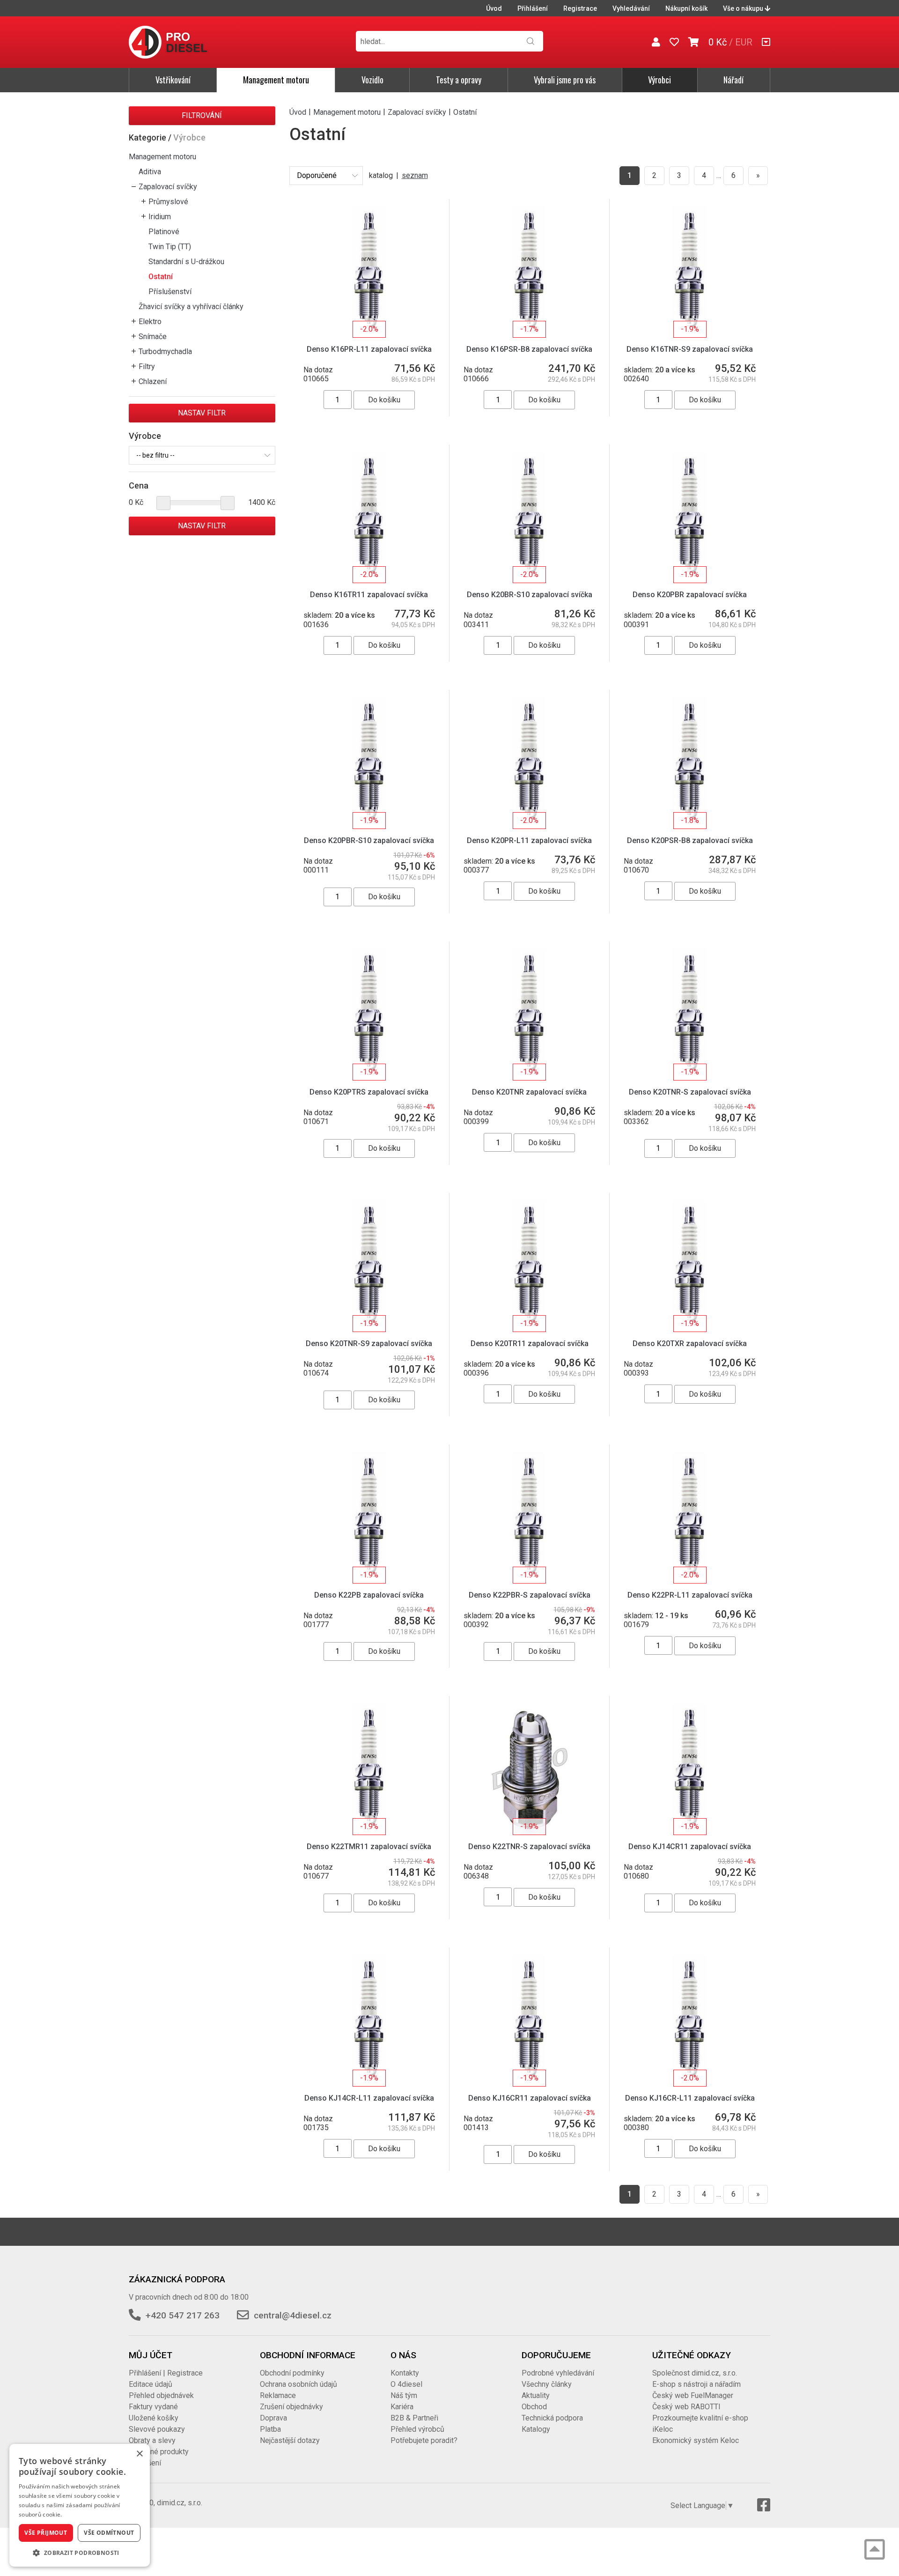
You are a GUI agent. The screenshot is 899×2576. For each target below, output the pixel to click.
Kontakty (405, 2373)
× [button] (139, 2454)
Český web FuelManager (693, 2395)
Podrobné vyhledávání (558, 2373)
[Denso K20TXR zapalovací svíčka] (689, 1265)
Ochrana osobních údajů (298, 2384)
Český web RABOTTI (686, 2407)
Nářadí (733, 80)
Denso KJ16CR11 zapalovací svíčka (530, 2098)
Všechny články (547, 2384)
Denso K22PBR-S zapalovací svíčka (530, 1595)
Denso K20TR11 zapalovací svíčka (530, 1344)
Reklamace (278, 2395)
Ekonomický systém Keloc (696, 2440)
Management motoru (276, 80)
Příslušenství (170, 292)
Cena (139, 485)
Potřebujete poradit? (424, 2440)
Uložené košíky (154, 2418)
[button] (80, 2553)
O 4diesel (406, 2384)
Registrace (580, 8)
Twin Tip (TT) (170, 247)
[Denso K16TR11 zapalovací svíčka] (369, 517)
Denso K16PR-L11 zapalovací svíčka (369, 349)
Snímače (153, 337)
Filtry (147, 366)
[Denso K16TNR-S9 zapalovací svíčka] (689, 271)
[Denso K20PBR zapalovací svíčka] (689, 517)
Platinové (164, 232)
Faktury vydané (153, 2407)
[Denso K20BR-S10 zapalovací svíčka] (529, 517)
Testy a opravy (459, 80)
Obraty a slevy (152, 2440)
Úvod (494, 8)
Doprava (273, 2418)
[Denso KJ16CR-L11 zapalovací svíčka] (689, 2020)
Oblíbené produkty (159, 2452)
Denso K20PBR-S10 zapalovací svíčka (369, 840)
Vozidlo (372, 80)
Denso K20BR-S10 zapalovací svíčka (530, 595)
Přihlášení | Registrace (166, 2373)
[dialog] (80, 2505)
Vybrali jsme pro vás (565, 80)
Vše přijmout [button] (46, 2533)
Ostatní (161, 277)
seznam (415, 175)
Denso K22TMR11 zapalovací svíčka (369, 1847)
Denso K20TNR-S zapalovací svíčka (690, 1092)
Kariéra (402, 2407)
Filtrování (202, 115)
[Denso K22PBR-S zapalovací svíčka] (529, 1517)
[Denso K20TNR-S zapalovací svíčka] (689, 1014)
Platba (270, 2429)
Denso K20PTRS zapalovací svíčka (369, 1092)
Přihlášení (533, 8)
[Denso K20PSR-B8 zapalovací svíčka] (689, 762)
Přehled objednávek (161, 2395)
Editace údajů (151, 2384)
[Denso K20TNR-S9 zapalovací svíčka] (369, 1265)
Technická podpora (552, 2418)
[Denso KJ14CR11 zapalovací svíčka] (689, 1768)
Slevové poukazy (157, 2429)
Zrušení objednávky (291, 2407)
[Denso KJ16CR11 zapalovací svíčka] (529, 2020)
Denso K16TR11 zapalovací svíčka (369, 595)
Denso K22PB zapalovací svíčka (369, 1595)
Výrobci (660, 80)
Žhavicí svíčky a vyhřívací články (191, 307)
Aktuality (536, 2395)
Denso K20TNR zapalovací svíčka (529, 1092)
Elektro (150, 322)
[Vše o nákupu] (766, 42)
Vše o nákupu (744, 8)
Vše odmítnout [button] (109, 2533)
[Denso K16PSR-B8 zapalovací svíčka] (529, 271)
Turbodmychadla (165, 352)
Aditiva (150, 172)
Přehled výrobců (417, 2429)
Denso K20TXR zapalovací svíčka (690, 1344)
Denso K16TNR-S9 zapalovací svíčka (690, 349)
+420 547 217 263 (183, 2315)
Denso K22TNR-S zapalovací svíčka (529, 1847)
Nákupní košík (686, 8)
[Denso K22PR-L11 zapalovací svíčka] (689, 1517)
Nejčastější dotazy (290, 2440)
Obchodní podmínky (292, 2373)
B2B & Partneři (414, 2418)
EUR (744, 42)
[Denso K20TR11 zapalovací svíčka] (529, 1265)
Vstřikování (173, 80)
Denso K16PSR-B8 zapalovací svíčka (529, 349)
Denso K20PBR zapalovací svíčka (690, 595)
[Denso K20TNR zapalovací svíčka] (529, 1014)
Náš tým (404, 2395)
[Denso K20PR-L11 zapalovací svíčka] (529, 762)
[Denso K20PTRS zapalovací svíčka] (369, 1014)
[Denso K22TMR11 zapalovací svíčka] (369, 1768)
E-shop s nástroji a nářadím (696, 2384)
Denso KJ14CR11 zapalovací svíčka (690, 1847)
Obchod (534, 2407)
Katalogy (536, 2429)
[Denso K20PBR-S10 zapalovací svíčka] (369, 762)
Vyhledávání (631, 8)
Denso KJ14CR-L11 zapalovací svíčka (369, 2098)
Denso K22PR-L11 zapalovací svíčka (690, 1595)
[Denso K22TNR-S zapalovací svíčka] (529, 1768)
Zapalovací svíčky (168, 187)
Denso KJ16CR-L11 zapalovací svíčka (690, 2098)
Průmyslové (168, 202)
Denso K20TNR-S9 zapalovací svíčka (369, 1344)
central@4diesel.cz (293, 2315)
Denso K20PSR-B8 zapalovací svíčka (690, 840)
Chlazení (153, 381)
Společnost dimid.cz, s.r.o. (695, 2373)
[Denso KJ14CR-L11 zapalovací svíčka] (369, 2020)
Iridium (160, 217)
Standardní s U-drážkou (186, 262)
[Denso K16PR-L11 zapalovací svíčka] (369, 271)
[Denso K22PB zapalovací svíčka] (369, 1517)
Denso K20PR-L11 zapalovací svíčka (529, 840)
